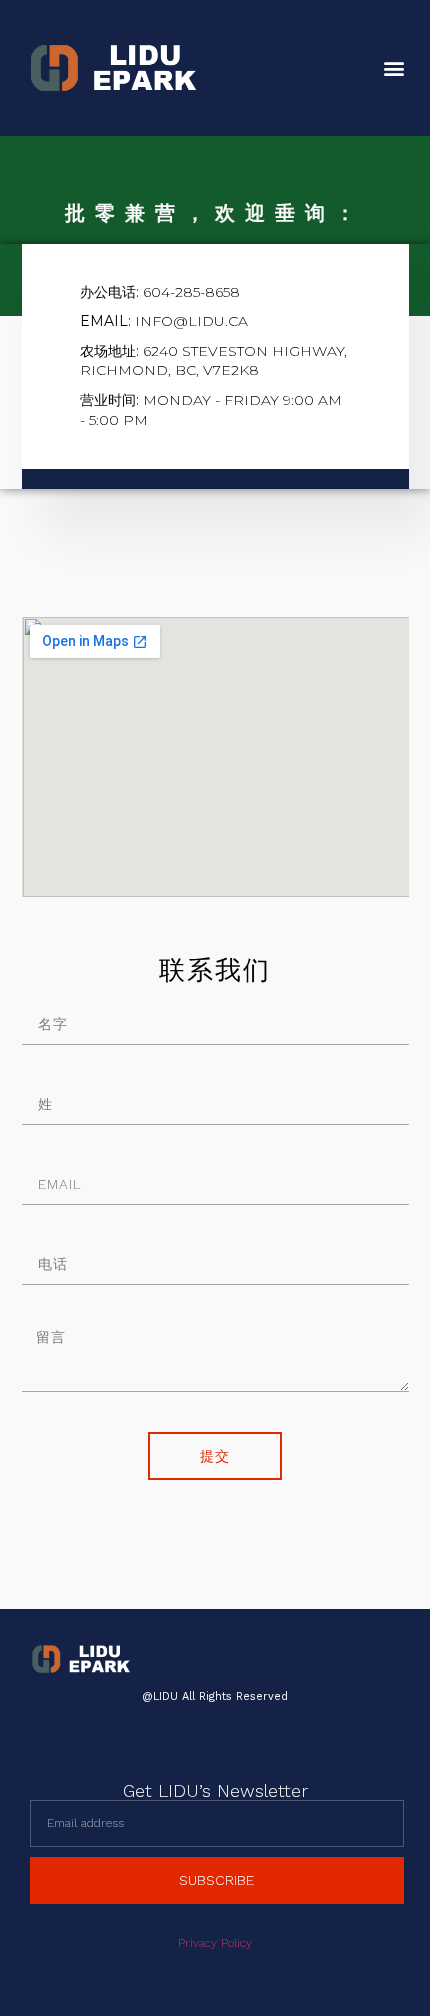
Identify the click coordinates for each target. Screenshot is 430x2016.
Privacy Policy (215, 1943)
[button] (393, 68)
